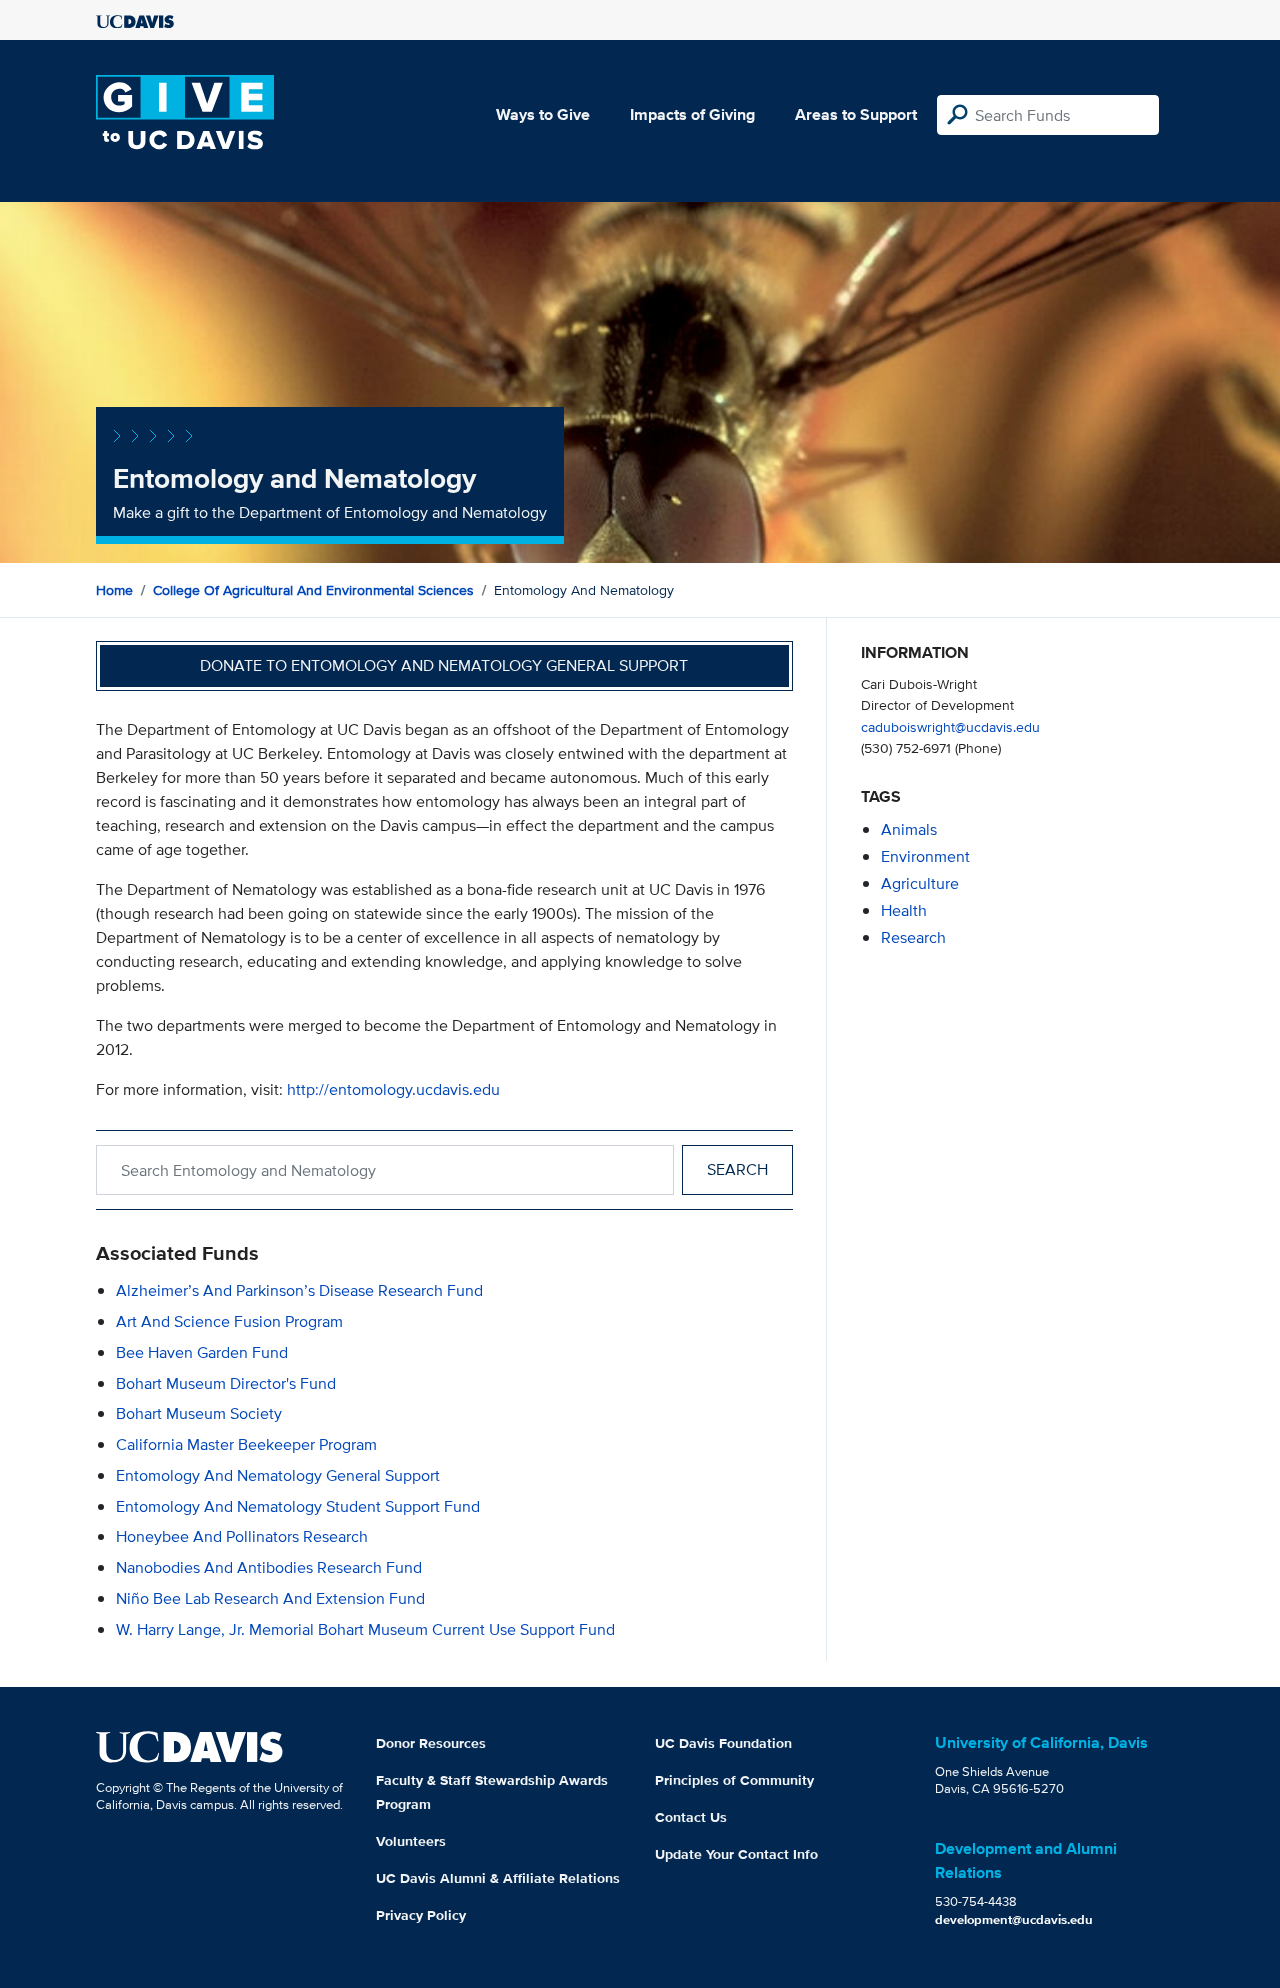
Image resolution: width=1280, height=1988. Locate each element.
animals (909, 829)
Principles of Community (734, 1780)
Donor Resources (431, 1743)
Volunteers (411, 1841)
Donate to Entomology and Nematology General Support (444, 665)
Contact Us (691, 1817)
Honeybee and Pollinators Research (242, 1536)
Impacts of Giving (692, 114)
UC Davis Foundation (723, 1743)
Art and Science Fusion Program (229, 1321)
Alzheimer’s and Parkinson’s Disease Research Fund (299, 1290)
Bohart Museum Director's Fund (226, 1383)
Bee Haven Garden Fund (202, 1352)
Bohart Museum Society (199, 1413)
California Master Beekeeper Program (246, 1444)
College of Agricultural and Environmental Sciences (313, 590)
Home (114, 590)
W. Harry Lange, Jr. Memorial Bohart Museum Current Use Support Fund (365, 1629)
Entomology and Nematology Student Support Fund (298, 1506)
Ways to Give (543, 114)
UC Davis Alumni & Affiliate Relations (498, 1878)
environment (925, 856)
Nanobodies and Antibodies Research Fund (269, 1567)
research (913, 937)
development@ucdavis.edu (1014, 1919)
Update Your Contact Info (736, 1854)
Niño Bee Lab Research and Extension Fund (270, 1598)
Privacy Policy (421, 1915)
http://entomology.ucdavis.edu (393, 1089)
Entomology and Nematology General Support (278, 1475)
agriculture (920, 883)
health (904, 910)
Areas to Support (856, 114)
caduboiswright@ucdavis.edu (950, 726)
